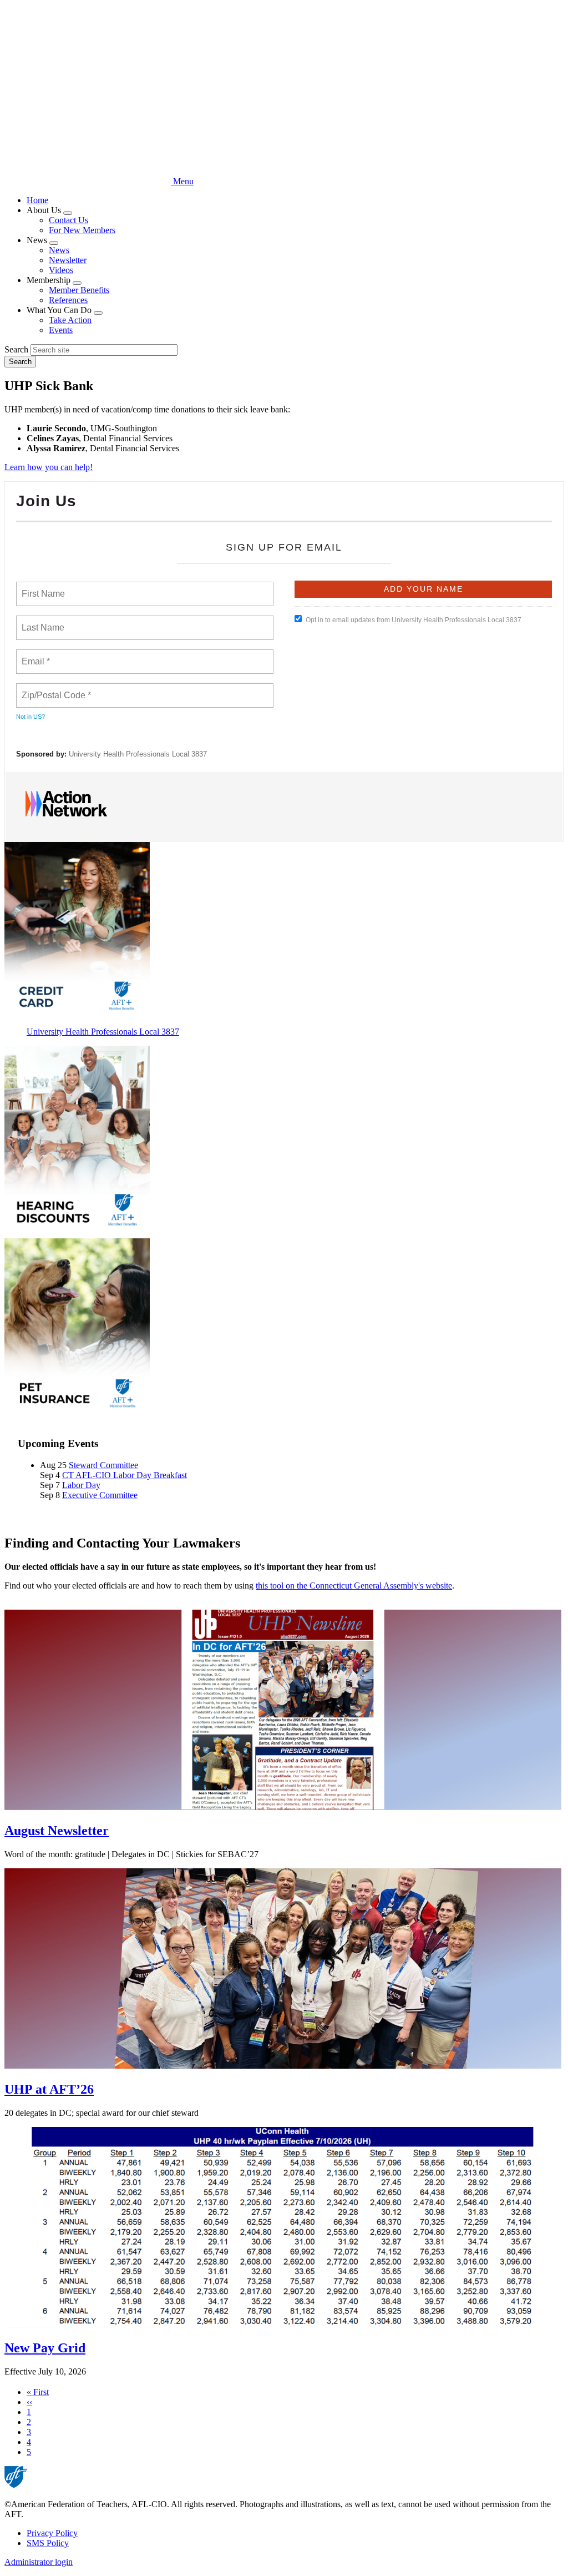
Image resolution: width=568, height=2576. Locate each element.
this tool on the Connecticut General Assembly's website (354, 1586)
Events (61, 330)
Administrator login (39, 2562)
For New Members (82, 230)
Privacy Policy (52, 2533)
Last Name (41, 621)
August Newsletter (57, 1831)
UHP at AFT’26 (49, 2089)
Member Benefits (79, 290)
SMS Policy (48, 2543)
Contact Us (69, 220)
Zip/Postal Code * (54, 689)
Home (37, 200)
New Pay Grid (45, 2348)
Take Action (70, 320)
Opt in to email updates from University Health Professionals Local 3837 (414, 620)
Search (16, 349)
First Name (42, 587)
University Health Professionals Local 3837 (138, 754)
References (68, 300)
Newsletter (68, 260)
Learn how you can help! (49, 467)
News (59, 250)
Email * (35, 655)
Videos (61, 270)
